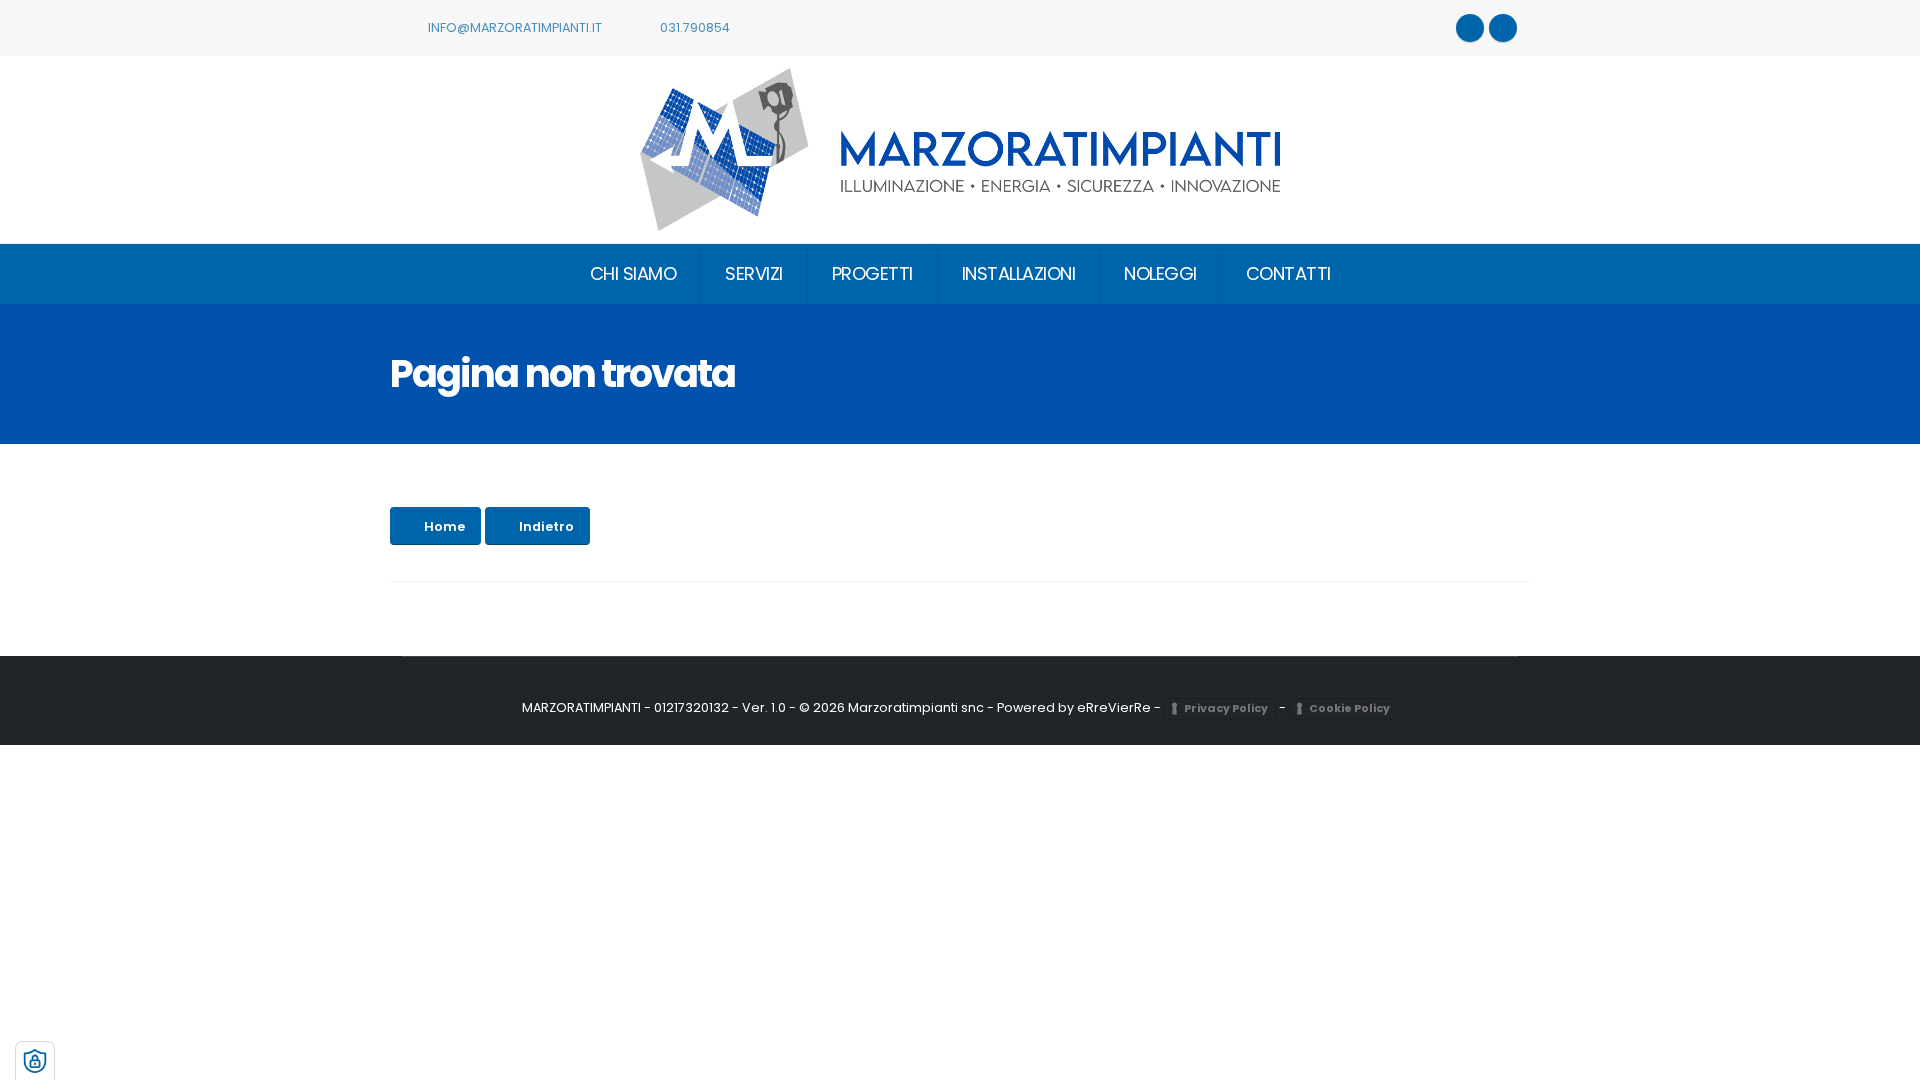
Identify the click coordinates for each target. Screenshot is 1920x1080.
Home (444, 526)
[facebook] (1503, 28)
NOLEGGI (1160, 273)
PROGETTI (872, 273)
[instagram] (1470, 28)
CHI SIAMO (633, 273)
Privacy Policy (1226, 708)
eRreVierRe (1114, 707)
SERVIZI (754, 273)
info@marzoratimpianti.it (513, 27)
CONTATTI (1288, 273)
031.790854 (693, 27)
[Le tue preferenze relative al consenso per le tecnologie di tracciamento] (35, 1061)
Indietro (546, 526)
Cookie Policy (1349, 708)
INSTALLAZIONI (1019, 273)
